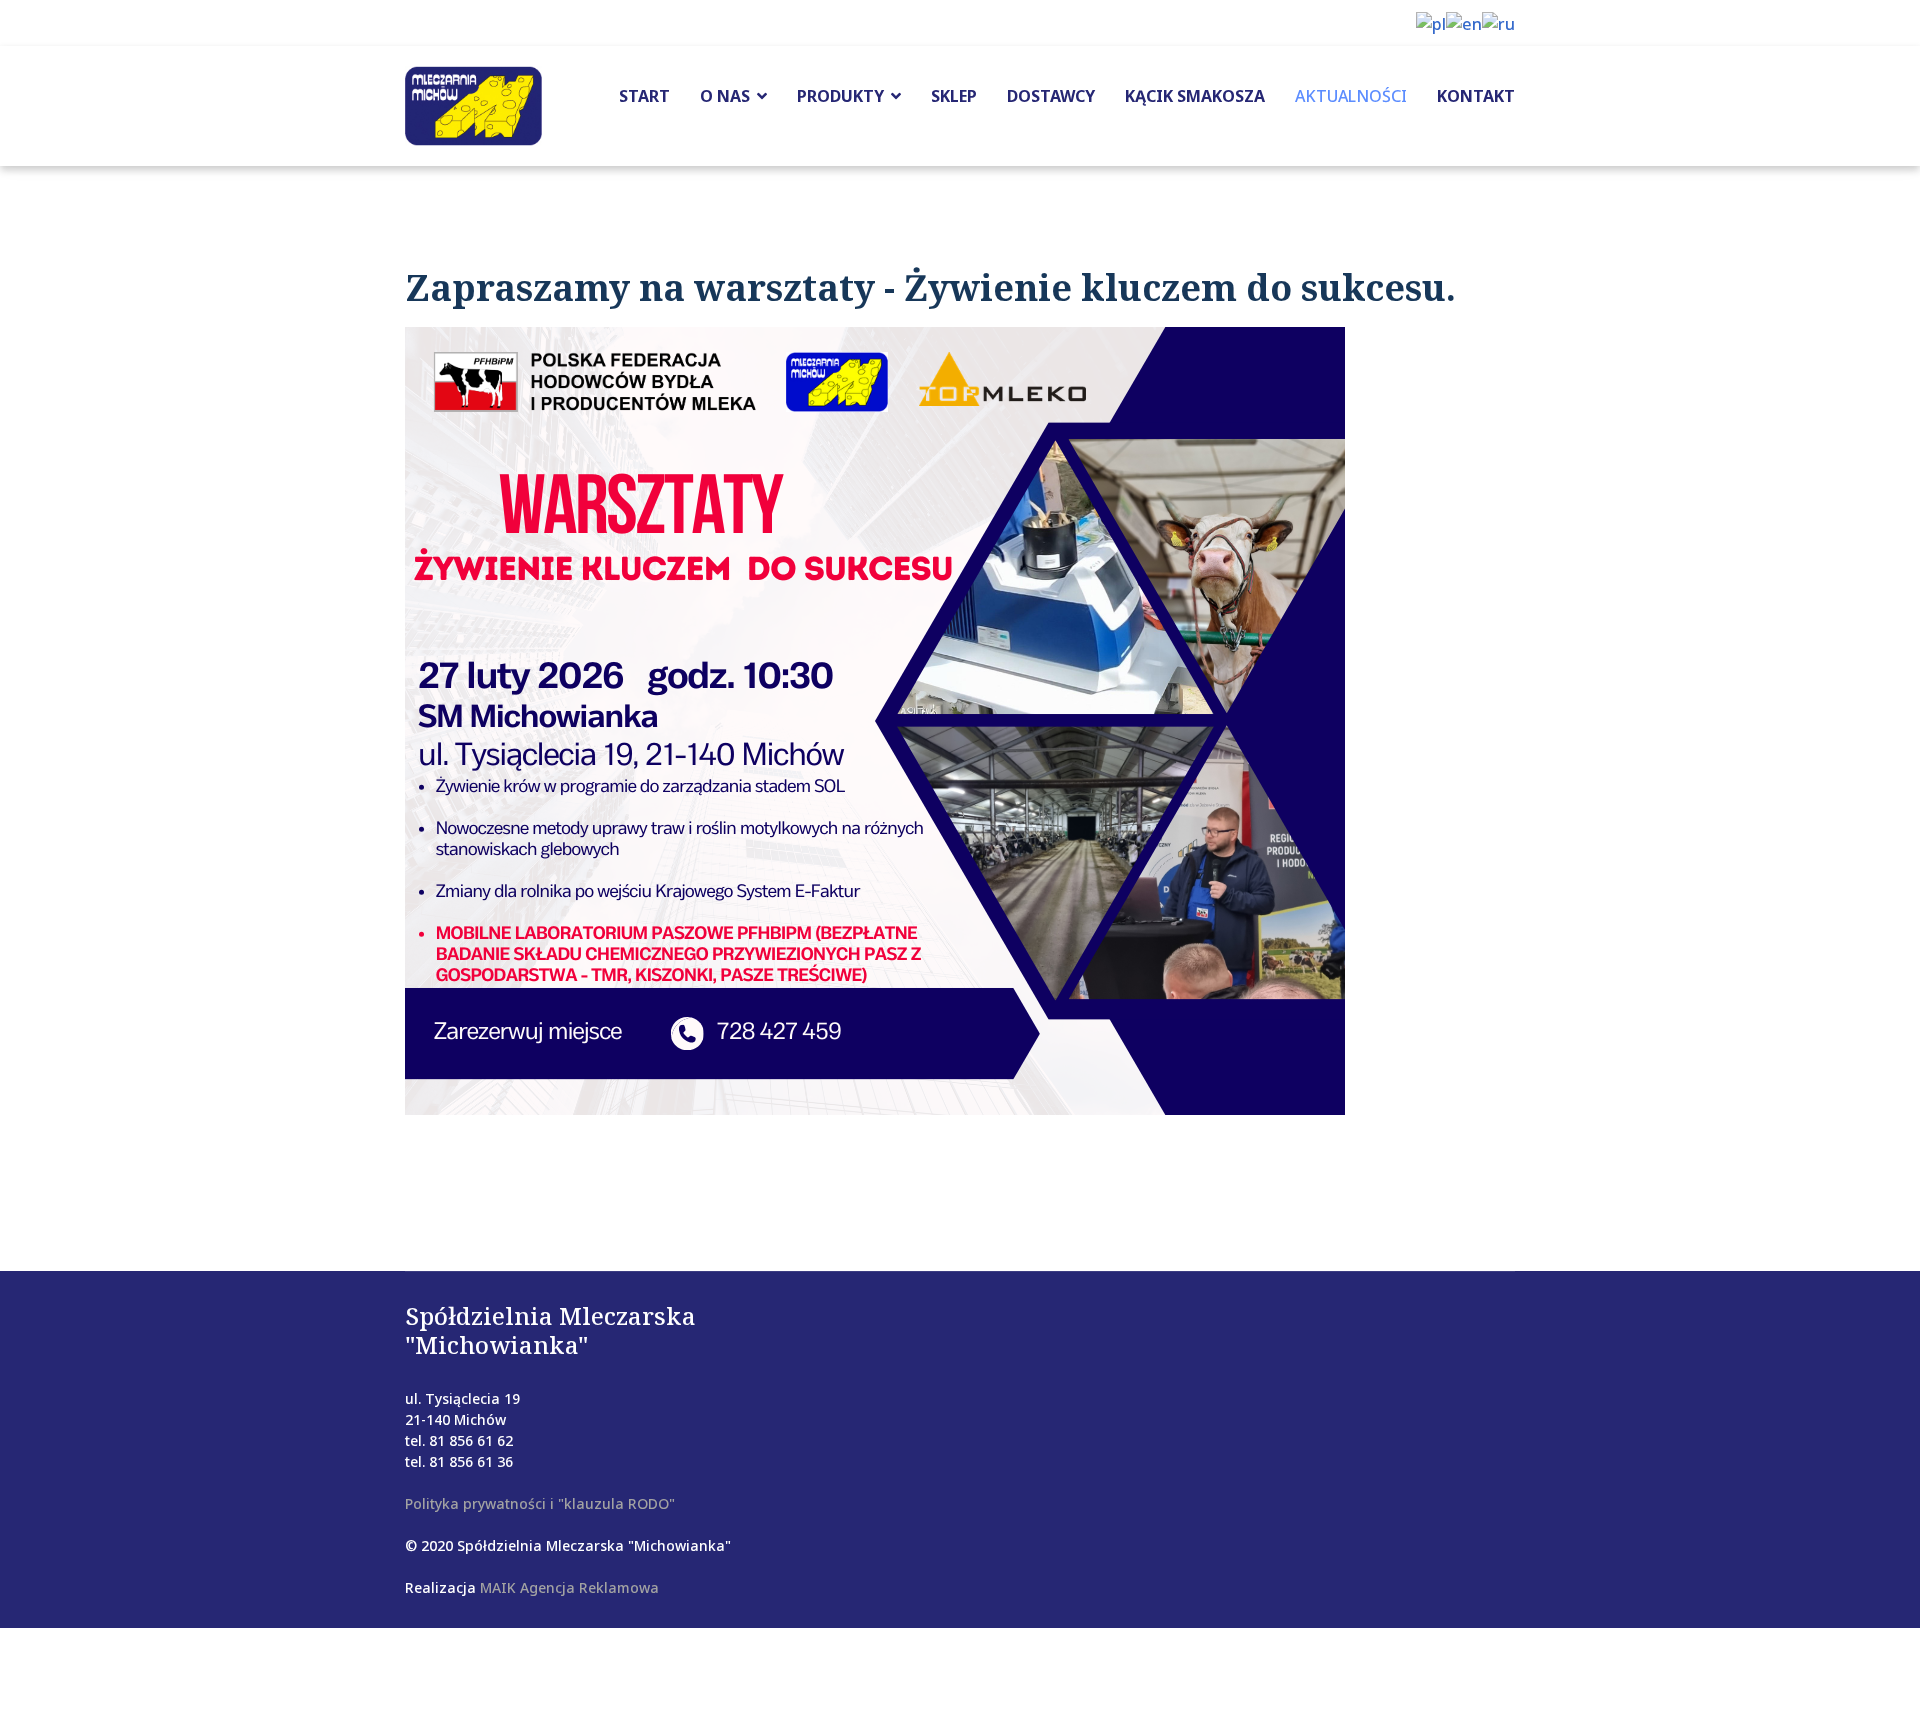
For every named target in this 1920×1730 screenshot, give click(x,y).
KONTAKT (1476, 96)
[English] (1464, 22)
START (644, 96)
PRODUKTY (840, 96)
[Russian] (1498, 22)
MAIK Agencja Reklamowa (569, 1587)
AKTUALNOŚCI (1351, 96)
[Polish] (1431, 22)
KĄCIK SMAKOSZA (1195, 96)
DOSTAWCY (1051, 96)
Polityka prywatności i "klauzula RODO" (540, 1503)
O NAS (725, 96)
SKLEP (954, 96)
